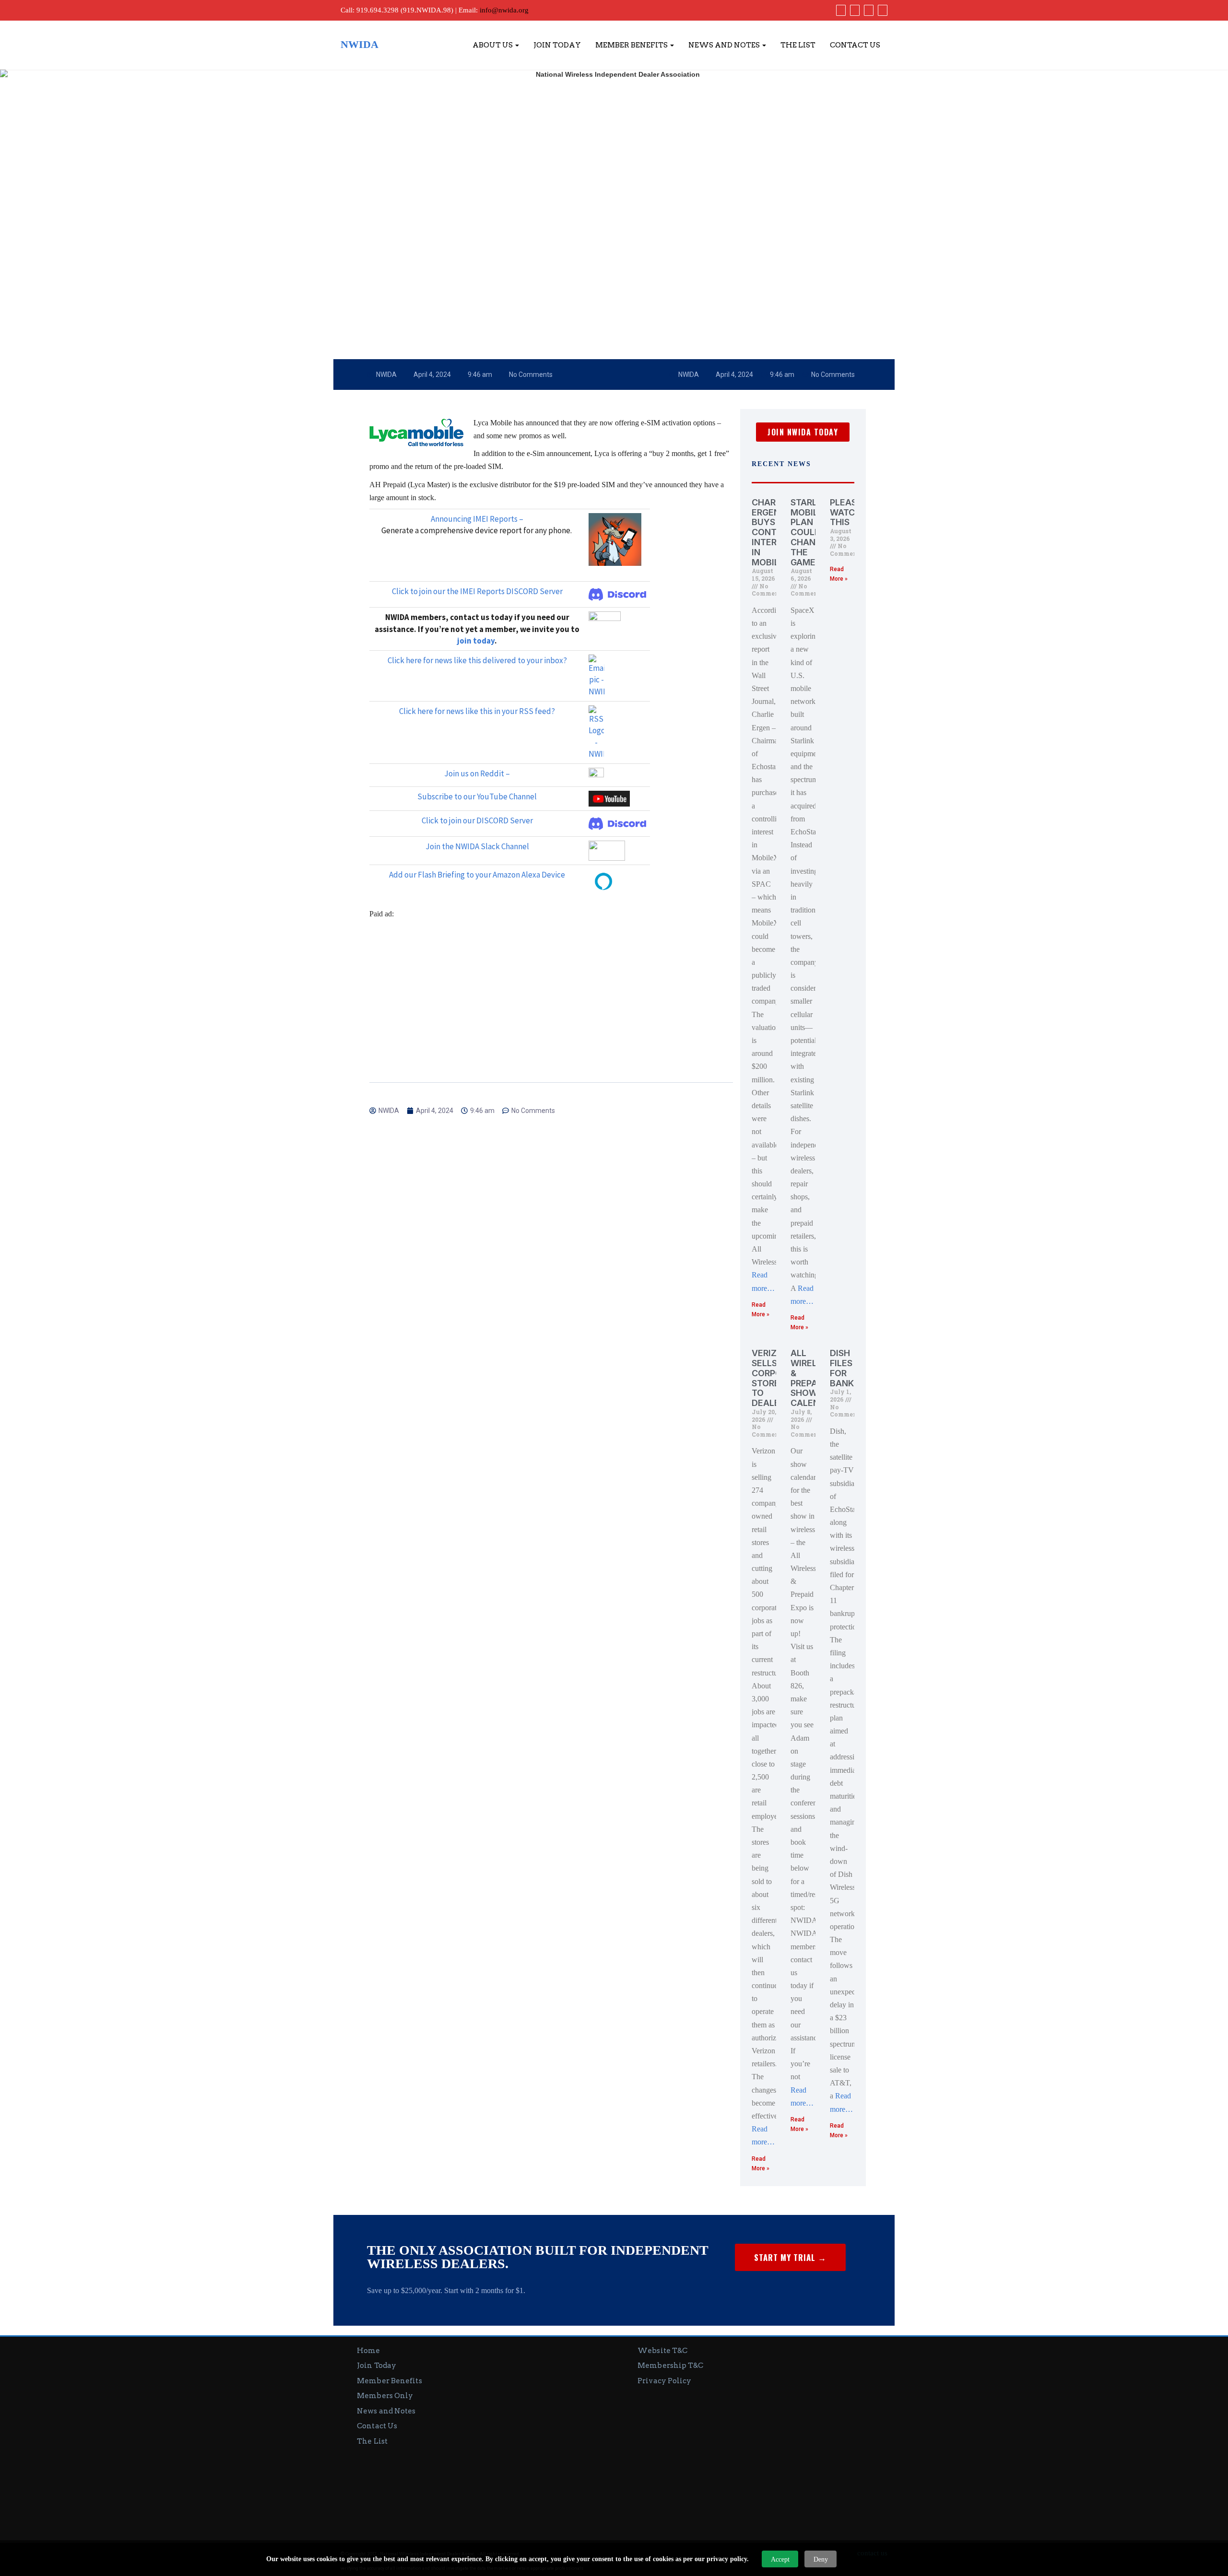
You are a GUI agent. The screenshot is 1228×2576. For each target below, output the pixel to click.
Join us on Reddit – (477, 773)
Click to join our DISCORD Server (477, 820)
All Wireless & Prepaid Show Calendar (814, 1378)
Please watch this (846, 512)
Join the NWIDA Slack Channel (477, 846)
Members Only (385, 2396)
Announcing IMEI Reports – (477, 519)
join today (476, 641)
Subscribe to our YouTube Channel (477, 796)
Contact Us (855, 45)
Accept (780, 2559)
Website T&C (662, 2351)
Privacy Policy (664, 2381)
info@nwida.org (504, 10)
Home (368, 2351)
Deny (821, 2559)
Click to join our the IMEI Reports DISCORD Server (477, 591)
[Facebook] (840, 10)
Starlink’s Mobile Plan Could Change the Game (815, 532)
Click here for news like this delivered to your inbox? (477, 660)
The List (798, 45)
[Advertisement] (551, 992)
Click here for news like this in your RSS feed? (477, 711)
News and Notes (725, 45)
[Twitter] (854, 10)
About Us (493, 45)
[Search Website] (881, 10)
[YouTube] (868, 10)
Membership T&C (670, 2365)
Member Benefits (632, 45)
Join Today (557, 45)
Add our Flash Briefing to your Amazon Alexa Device (477, 875)
